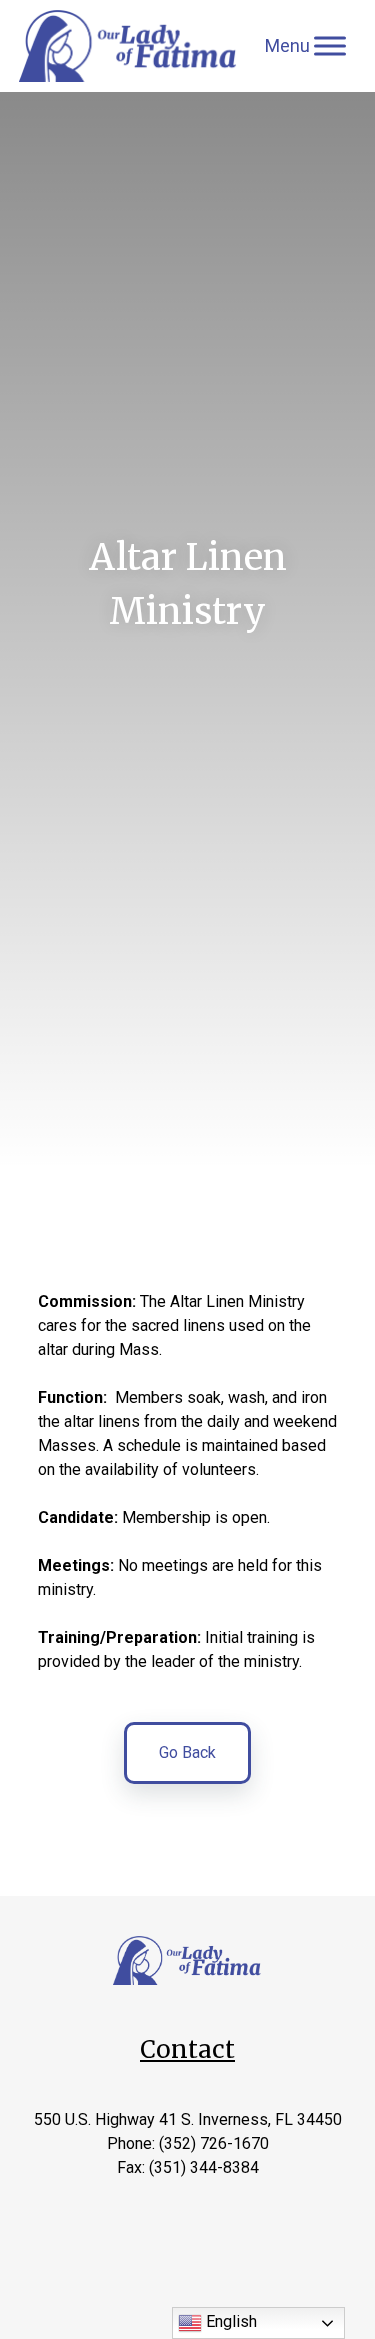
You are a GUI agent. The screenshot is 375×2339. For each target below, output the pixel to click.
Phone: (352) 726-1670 (188, 2143)
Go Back (187, 1752)
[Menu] (330, 45)
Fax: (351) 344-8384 (188, 2167)
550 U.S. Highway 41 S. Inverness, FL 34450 (188, 2119)
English (229, 2321)
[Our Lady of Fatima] (128, 46)
